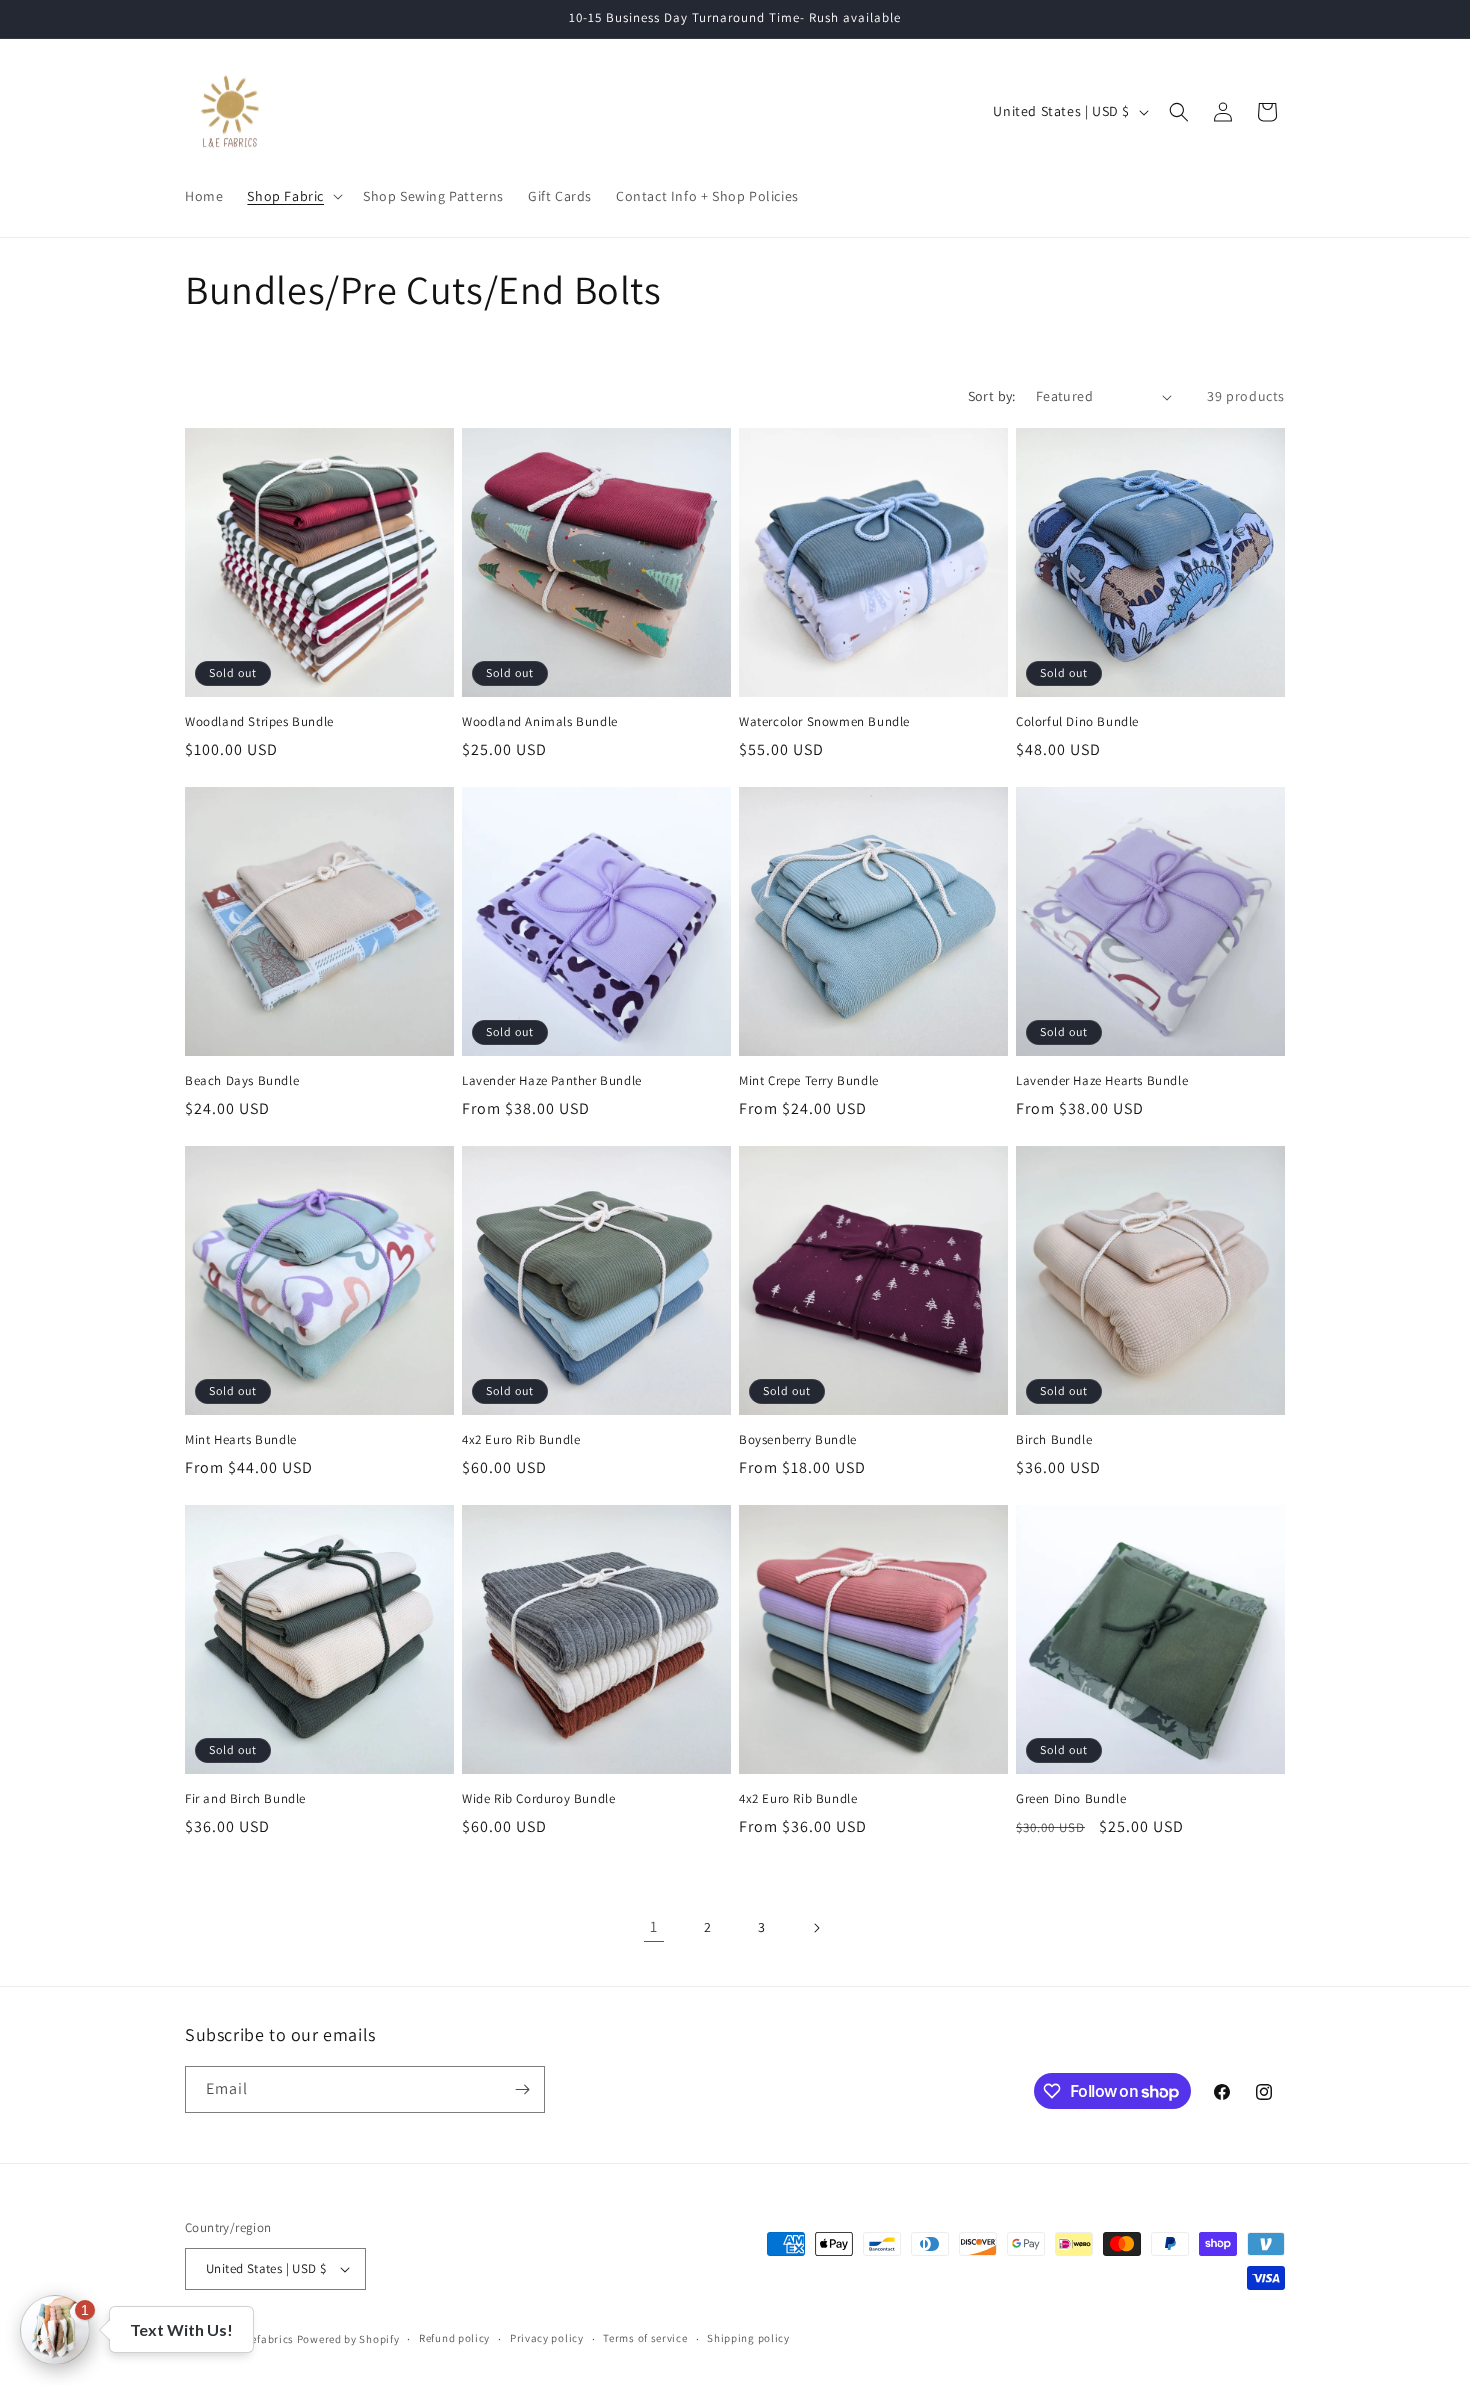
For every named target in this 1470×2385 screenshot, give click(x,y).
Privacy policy (547, 2338)
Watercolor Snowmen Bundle (824, 722)
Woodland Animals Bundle (540, 722)
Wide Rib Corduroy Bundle (538, 1799)
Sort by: (992, 396)
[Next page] (816, 1928)
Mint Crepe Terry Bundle (809, 1081)
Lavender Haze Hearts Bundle (1102, 1081)
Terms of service (645, 2338)
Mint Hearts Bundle (241, 1440)
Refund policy (454, 2338)
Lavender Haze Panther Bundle (552, 1081)
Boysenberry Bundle (798, 1440)
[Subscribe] (522, 2089)
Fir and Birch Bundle (245, 1799)
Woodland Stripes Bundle (259, 722)
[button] (293, 196)
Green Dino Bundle (1071, 1799)
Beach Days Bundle (242, 1081)
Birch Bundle (1054, 1440)
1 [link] (654, 1926)
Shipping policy (748, 2338)
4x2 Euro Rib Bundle (521, 1440)
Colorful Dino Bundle (1077, 722)
